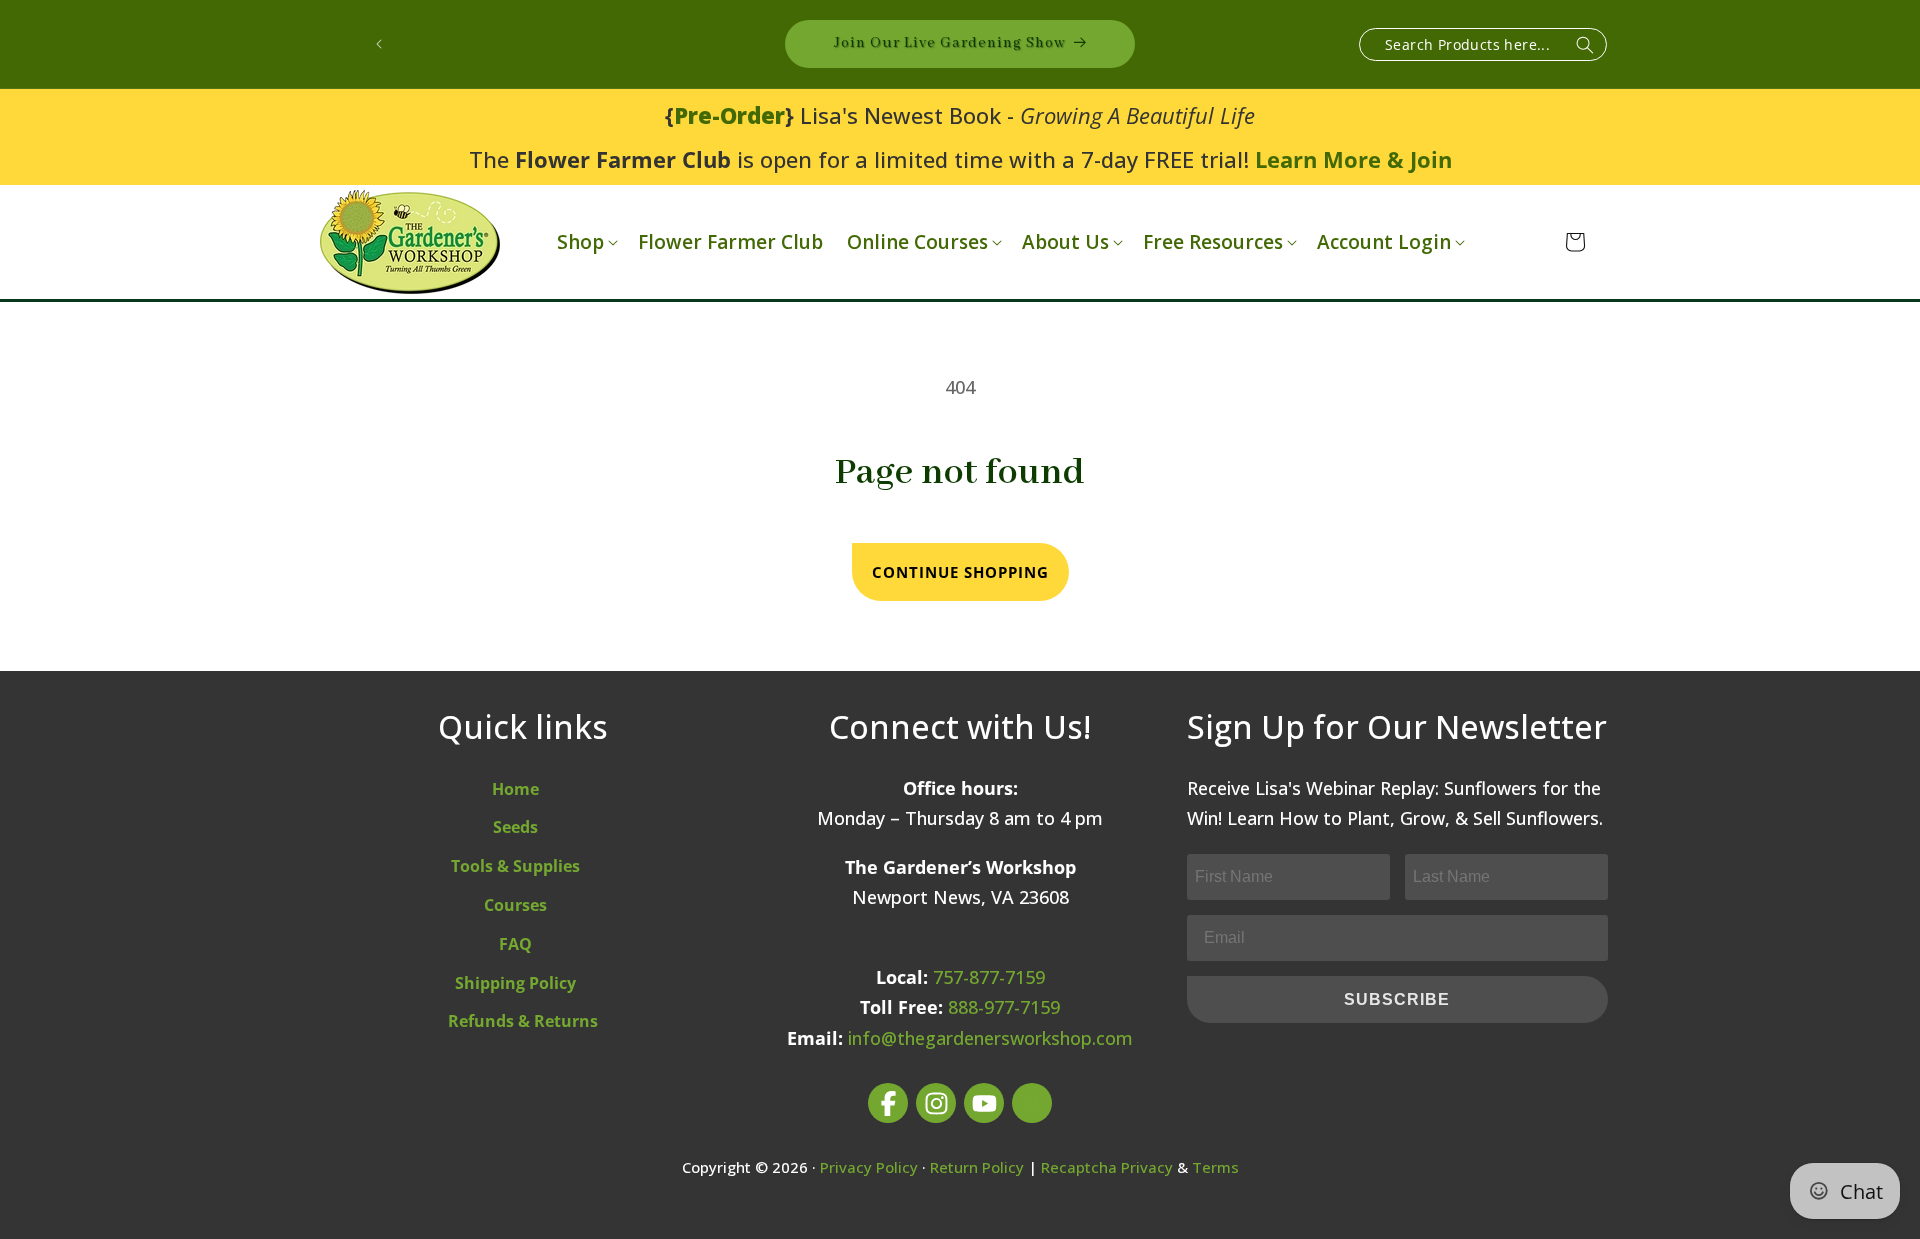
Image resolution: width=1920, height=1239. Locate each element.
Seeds (515, 827)
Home (515, 789)
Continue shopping (960, 572)
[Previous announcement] (379, 44)
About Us (1065, 242)
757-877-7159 (989, 977)
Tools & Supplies (515, 866)
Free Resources (1213, 242)
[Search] (1585, 45)
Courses (515, 905)
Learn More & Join (1353, 159)
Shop (580, 242)
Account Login (1384, 242)
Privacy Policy (869, 1167)
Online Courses (917, 242)
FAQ (515, 944)
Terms (1215, 1167)
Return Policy (977, 1167)
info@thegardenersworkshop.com (990, 1038)
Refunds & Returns (523, 1021)
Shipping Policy (515, 983)
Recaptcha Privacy (1107, 1167)
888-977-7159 (1004, 1007)
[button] (585, 242)
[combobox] (1483, 44)
